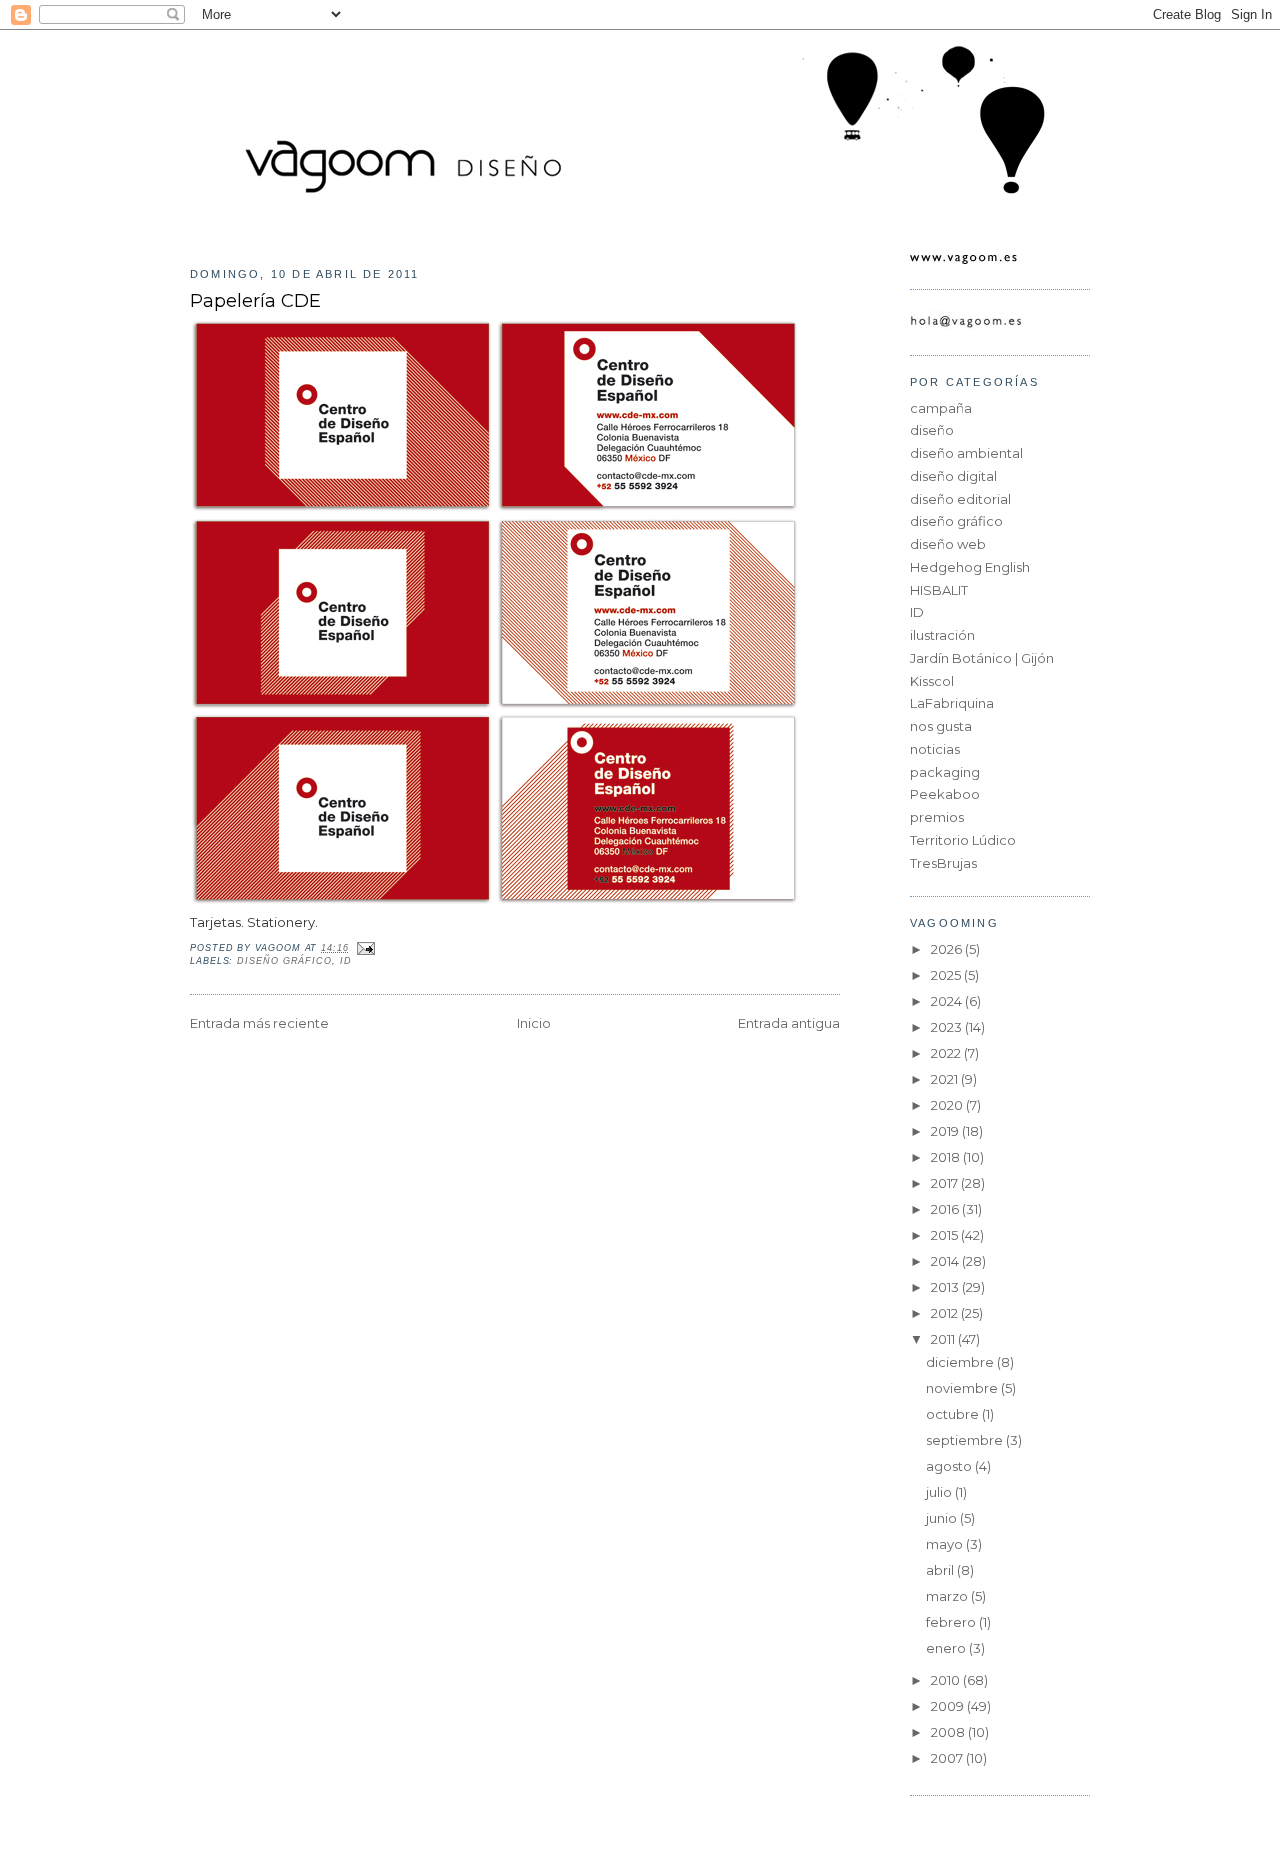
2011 (944, 1339)
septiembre (966, 1440)
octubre (954, 1414)
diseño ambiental (966, 453)
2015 (946, 1235)
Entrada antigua (789, 1023)
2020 (948, 1105)
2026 (948, 949)
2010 (947, 1680)
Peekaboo (945, 794)
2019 (946, 1131)
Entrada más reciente (259, 1023)
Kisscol (932, 681)
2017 (946, 1183)
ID (346, 961)
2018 (947, 1157)
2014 (946, 1261)
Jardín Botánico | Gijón (982, 658)
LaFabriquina (952, 703)
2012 (946, 1313)
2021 (946, 1079)
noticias (935, 749)
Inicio (534, 1023)
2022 (947, 1053)
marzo (948, 1596)
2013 (946, 1287)
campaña (941, 408)
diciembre (961, 1362)
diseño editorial (960, 499)
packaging (945, 772)
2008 (949, 1732)
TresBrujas (943, 863)
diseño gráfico (284, 961)
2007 (948, 1758)
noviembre (963, 1388)
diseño (932, 430)
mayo (946, 1544)
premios (937, 817)
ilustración (942, 635)
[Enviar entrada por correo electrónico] (364, 948)
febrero (952, 1622)
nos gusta (941, 726)
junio (943, 1518)
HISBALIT (939, 590)
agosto (950, 1466)
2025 (947, 975)
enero (947, 1648)
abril (941, 1570)
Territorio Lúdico (963, 840)
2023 (948, 1027)
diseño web (948, 544)
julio (940, 1492)
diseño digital (953, 476)
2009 (949, 1706)
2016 (946, 1209)
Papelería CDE (255, 300)
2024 (948, 1001)
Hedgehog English (970, 567)
